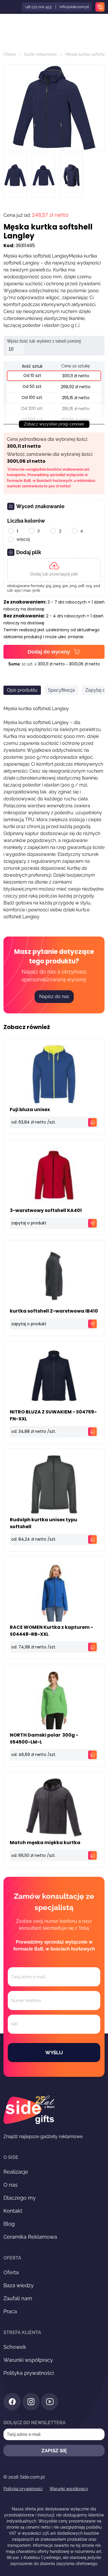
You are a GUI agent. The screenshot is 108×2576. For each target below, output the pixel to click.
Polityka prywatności (29, 2373)
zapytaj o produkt (29, 1223)
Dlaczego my (20, 2198)
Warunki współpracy (28, 2360)
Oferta (10, 54)
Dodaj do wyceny (49, 652)
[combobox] (10, 935)
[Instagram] (31, 2403)
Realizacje (16, 2172)
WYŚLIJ (54, 2053)
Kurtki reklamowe (40, 54)
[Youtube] (50, 2403)
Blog (9, 2224)
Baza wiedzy (19, 2285)
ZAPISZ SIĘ (54, 2451)
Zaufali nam (18, 2298)
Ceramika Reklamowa (30, 2237)
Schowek (15, 2347)
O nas (11, 2185)
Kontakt (13, 2211)
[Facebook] (12, 2403)
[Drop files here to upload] (54, 570)
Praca (10, 2311)
